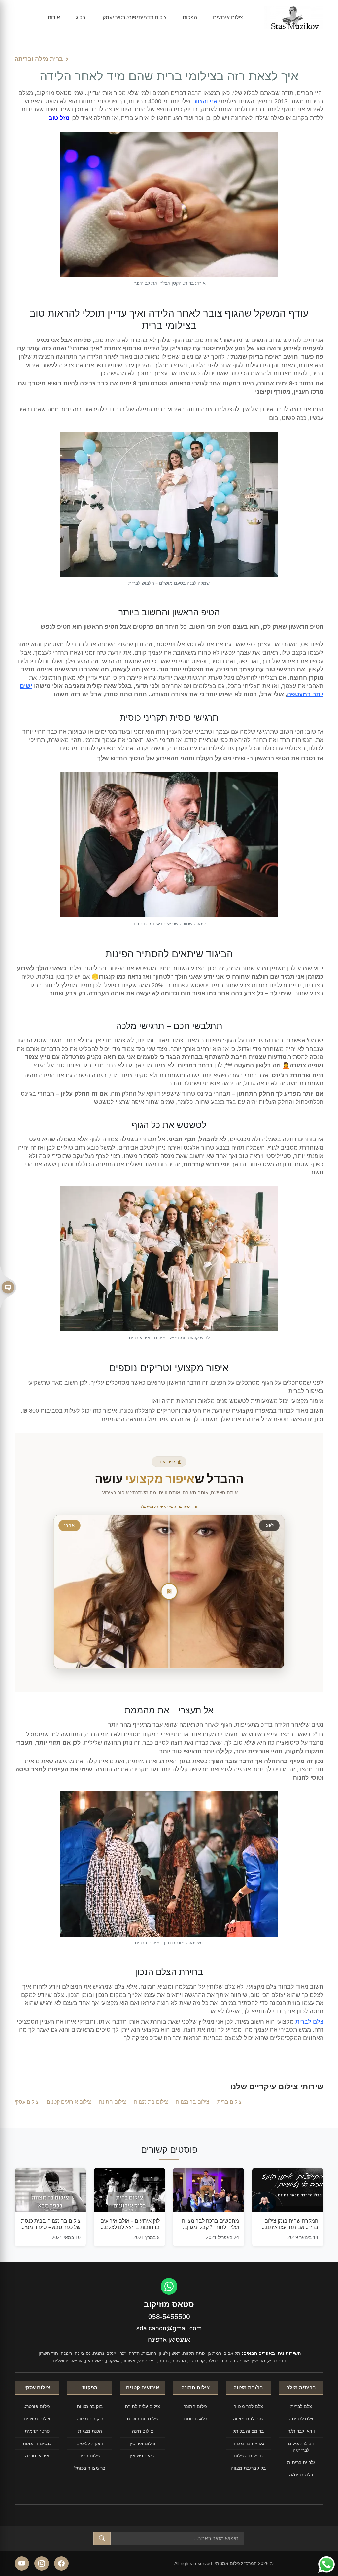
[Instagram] (42, 2563)
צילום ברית (229, 2102)
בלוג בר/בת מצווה (248, 2468)
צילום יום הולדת (143, 2419)
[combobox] (177, 2538)
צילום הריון (90, 2456)
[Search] (102, 2538)
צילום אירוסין (143, 2443)
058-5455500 (169, 2316)
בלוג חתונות (196, 2419)
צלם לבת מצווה (248, 2419)
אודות (54, 17)
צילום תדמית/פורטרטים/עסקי (134, 17)
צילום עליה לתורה (143, 2406)
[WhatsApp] (169, 2286)
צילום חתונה (113, 2102)
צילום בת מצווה (151, 2102)
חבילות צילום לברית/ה (301, 2447)
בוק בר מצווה (90, 2406)
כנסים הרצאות (37, 2443)
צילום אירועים (228, 17)
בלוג (81, 17)
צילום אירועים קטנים (69, 2102)
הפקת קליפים (90, 2443)
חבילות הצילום (248, 2456)
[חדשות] (8, 1288)
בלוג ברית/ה (301, 2475)
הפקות (190, 17)
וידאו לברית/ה (301, 2431)
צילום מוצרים (37, 2419)
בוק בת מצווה (90, 2419)
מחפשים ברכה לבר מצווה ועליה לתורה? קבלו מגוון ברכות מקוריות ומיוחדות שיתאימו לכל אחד (210, 2224)
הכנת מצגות (90, 2431)
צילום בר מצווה (193, 2102)
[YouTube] (22, 2563)
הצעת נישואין (143, 2456)
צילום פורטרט (37, 2406)
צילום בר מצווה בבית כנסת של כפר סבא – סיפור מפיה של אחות (51, 2224)
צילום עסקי (27, 2102)
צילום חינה (143, 2431)
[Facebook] (61, 2563)
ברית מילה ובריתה (39, 59)
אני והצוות (205, 101)
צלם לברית (309, 2022)
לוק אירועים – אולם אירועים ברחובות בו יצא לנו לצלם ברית (130, 2224)
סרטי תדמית (37, 2431)
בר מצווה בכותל (248, 2431)
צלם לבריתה (301, 2419)
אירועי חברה (37, 2456)
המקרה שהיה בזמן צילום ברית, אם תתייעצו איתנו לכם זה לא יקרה (291, 2224)
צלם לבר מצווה (248, 2406)
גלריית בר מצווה (248, 2443)
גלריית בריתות (301, 2462)
